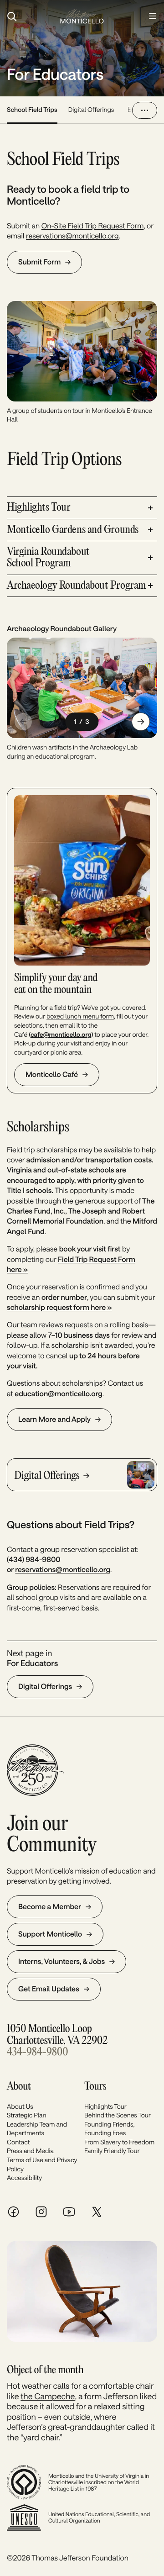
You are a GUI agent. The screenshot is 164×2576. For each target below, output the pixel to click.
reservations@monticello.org (72, 236)
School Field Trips (32, 109)
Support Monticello (50, 1934)
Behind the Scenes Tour (118, 2115)
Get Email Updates (49, 1989)
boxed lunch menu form (80, 1016)
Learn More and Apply (54, 1419)
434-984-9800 (37, 2052)
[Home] (82, 16)
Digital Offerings (91, 109)
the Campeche (48, 2396)
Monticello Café (52, 1074)
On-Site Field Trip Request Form (93, 226)
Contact (18, 2142)
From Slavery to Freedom (119, 2142)
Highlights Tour (105, 2106)
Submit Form (39, 262)
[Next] (141, 722)
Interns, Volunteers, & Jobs (61, 1961)
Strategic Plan (26, 2115)
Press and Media (30, 2151)
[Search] (29, 16)
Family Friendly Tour (112, 2151)
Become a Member (50, 1907)
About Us (20, 2106)
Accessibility (24, 2177)
